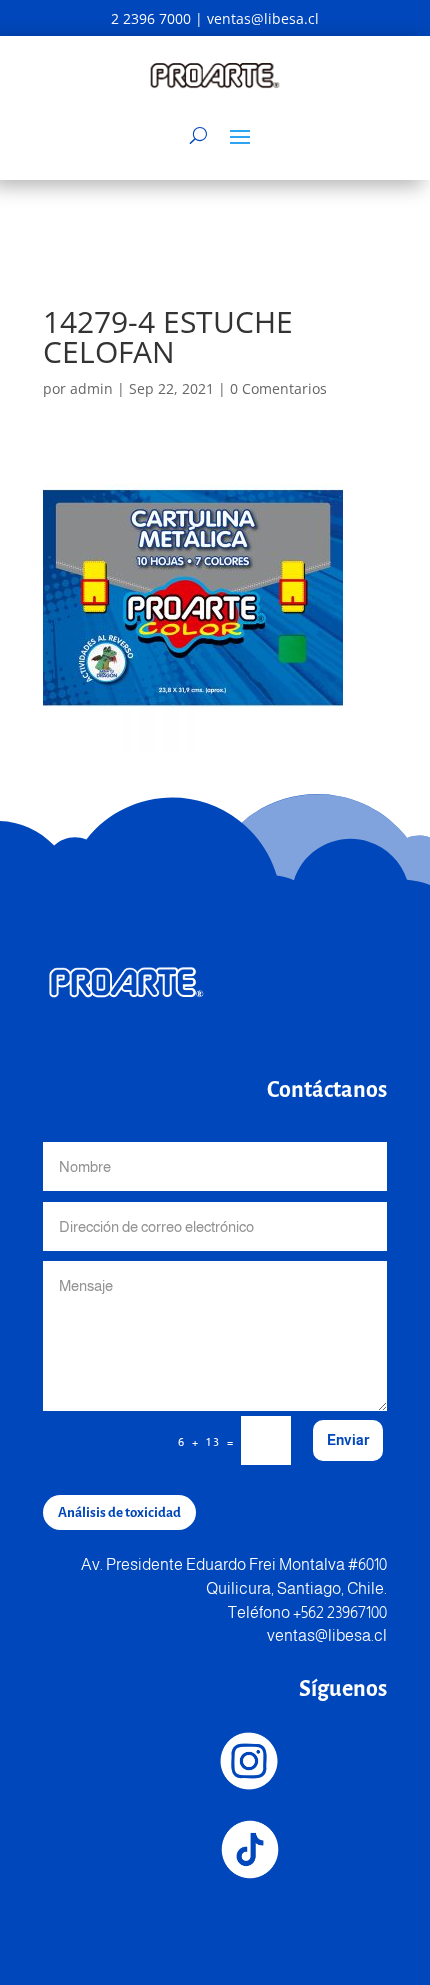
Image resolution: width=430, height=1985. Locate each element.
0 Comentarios (278, 388)
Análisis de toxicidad (119, 1512)
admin (91, 388)
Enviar (348, 1440)
